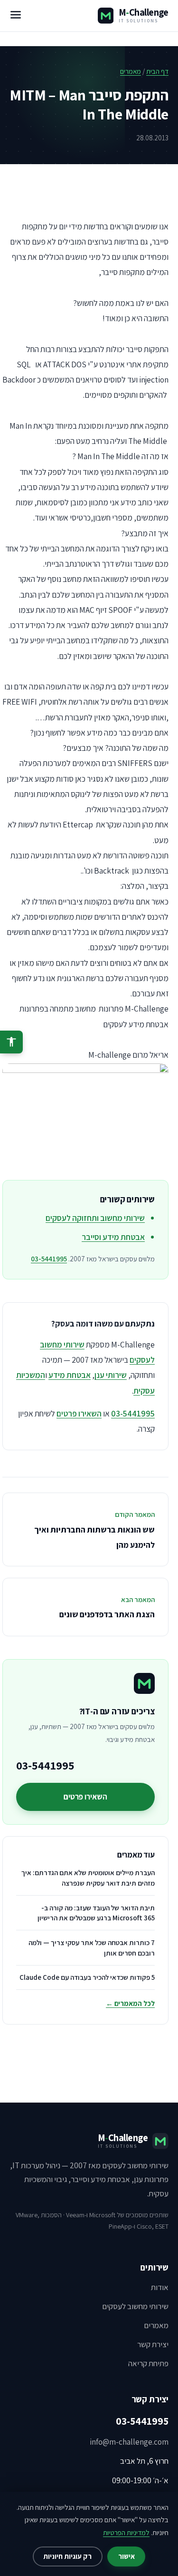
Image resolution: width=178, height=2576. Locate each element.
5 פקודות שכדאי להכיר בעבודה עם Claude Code (87, 1977)
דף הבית (157, 71)
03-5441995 (49, 1259)
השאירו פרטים (79, 1413)
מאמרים (131, 71)
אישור (126, 2556)
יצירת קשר (153, 2344)
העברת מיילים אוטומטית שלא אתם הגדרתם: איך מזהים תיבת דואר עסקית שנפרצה (88, 1878)
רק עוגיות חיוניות (67, 2556)
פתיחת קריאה (148, 2363)
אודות (160, 2287)
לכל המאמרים (130, 2003)
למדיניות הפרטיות (126, 2532)
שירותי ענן (111, 1375)
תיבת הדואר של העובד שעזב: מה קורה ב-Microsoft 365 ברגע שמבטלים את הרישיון (96, 1913)
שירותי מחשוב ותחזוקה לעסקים (95, 1218)
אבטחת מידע (70, 1375)
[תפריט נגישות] (11, 1042)
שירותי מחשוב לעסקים (135, 2306)
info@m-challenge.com (129, 2442)
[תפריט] (16, 16)
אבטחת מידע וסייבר (113, 1237)
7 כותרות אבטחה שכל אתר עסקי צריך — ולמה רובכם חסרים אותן (92, 1948)
